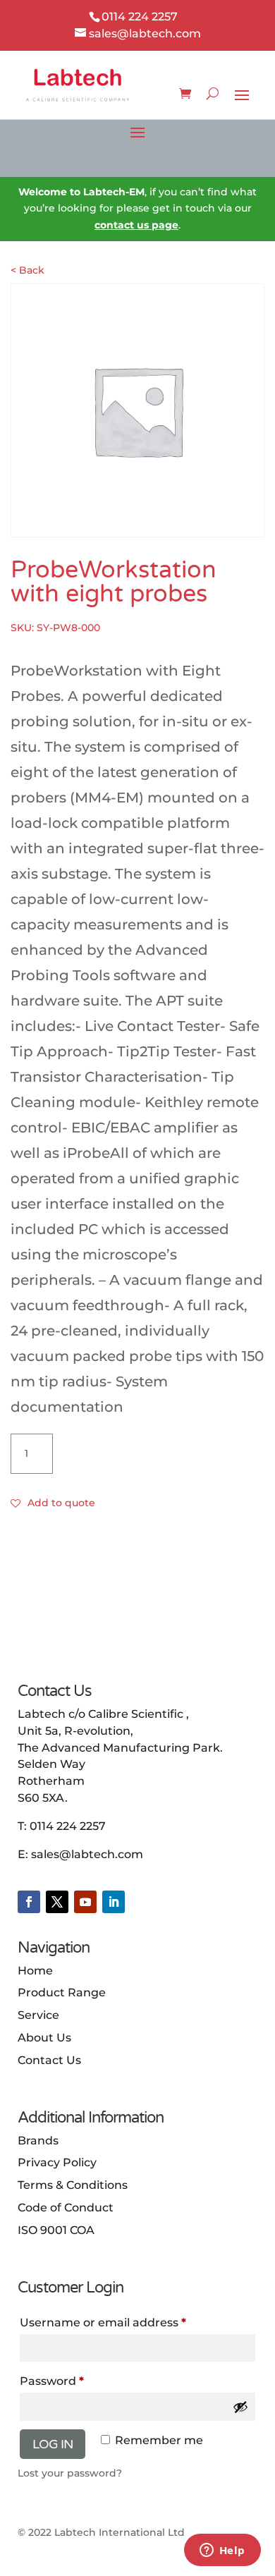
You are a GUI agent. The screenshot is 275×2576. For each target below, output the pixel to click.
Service (38, 2015)
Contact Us (49, 2060)
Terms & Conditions (73, 2185)
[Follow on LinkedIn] (114, 1902)
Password (78, 2381)
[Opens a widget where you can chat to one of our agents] (222, 2551)
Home (35, 1971)
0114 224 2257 (68, 1826)
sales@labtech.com (87, 1854)
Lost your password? (70, 2473)
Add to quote (61, 1503)
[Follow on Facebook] (29, 1902)
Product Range (62, 1992)
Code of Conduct (66, 2208)
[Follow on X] (57, 1902)
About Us (44, 2038)
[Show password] (240, 2407)
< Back (28, 270)
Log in (53, 2444)
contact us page (136, 225)
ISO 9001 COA (56, 2230)
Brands (38, 2141)
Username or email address (129, 2322)
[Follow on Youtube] (85, 1902)
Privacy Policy (57, 2162)
